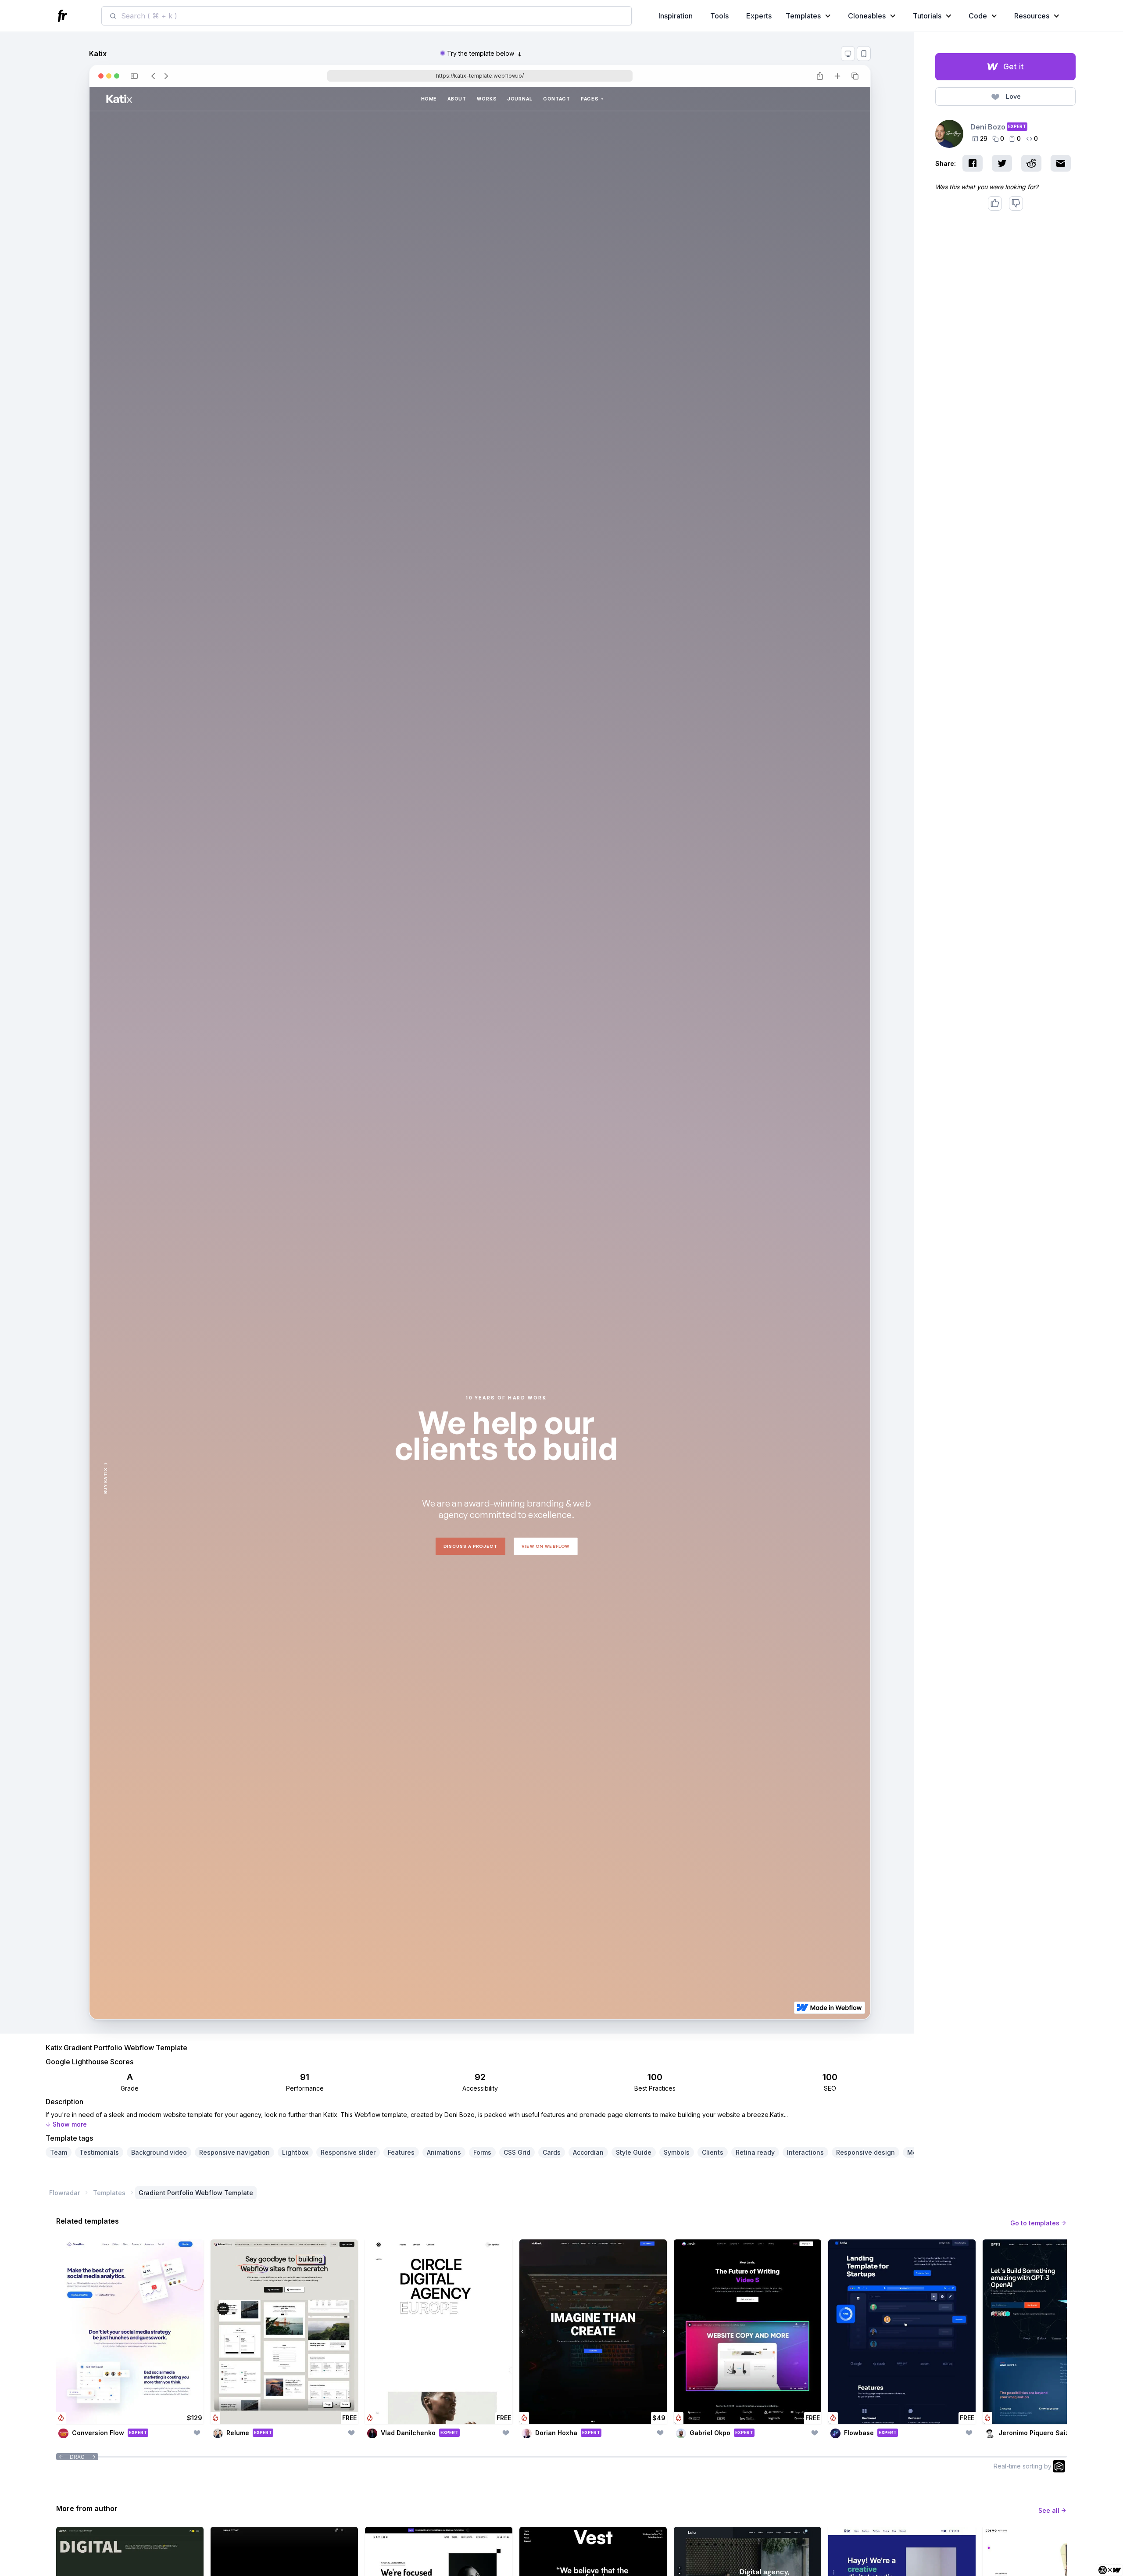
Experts (759, 16)
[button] (810, 16)
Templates (109, 2193)
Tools (719, 16)
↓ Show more (66, 2124)
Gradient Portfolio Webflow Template (196, 2193)
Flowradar (64, 2193)
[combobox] (367, 16)
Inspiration (676, 16)
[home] (64, 16)
